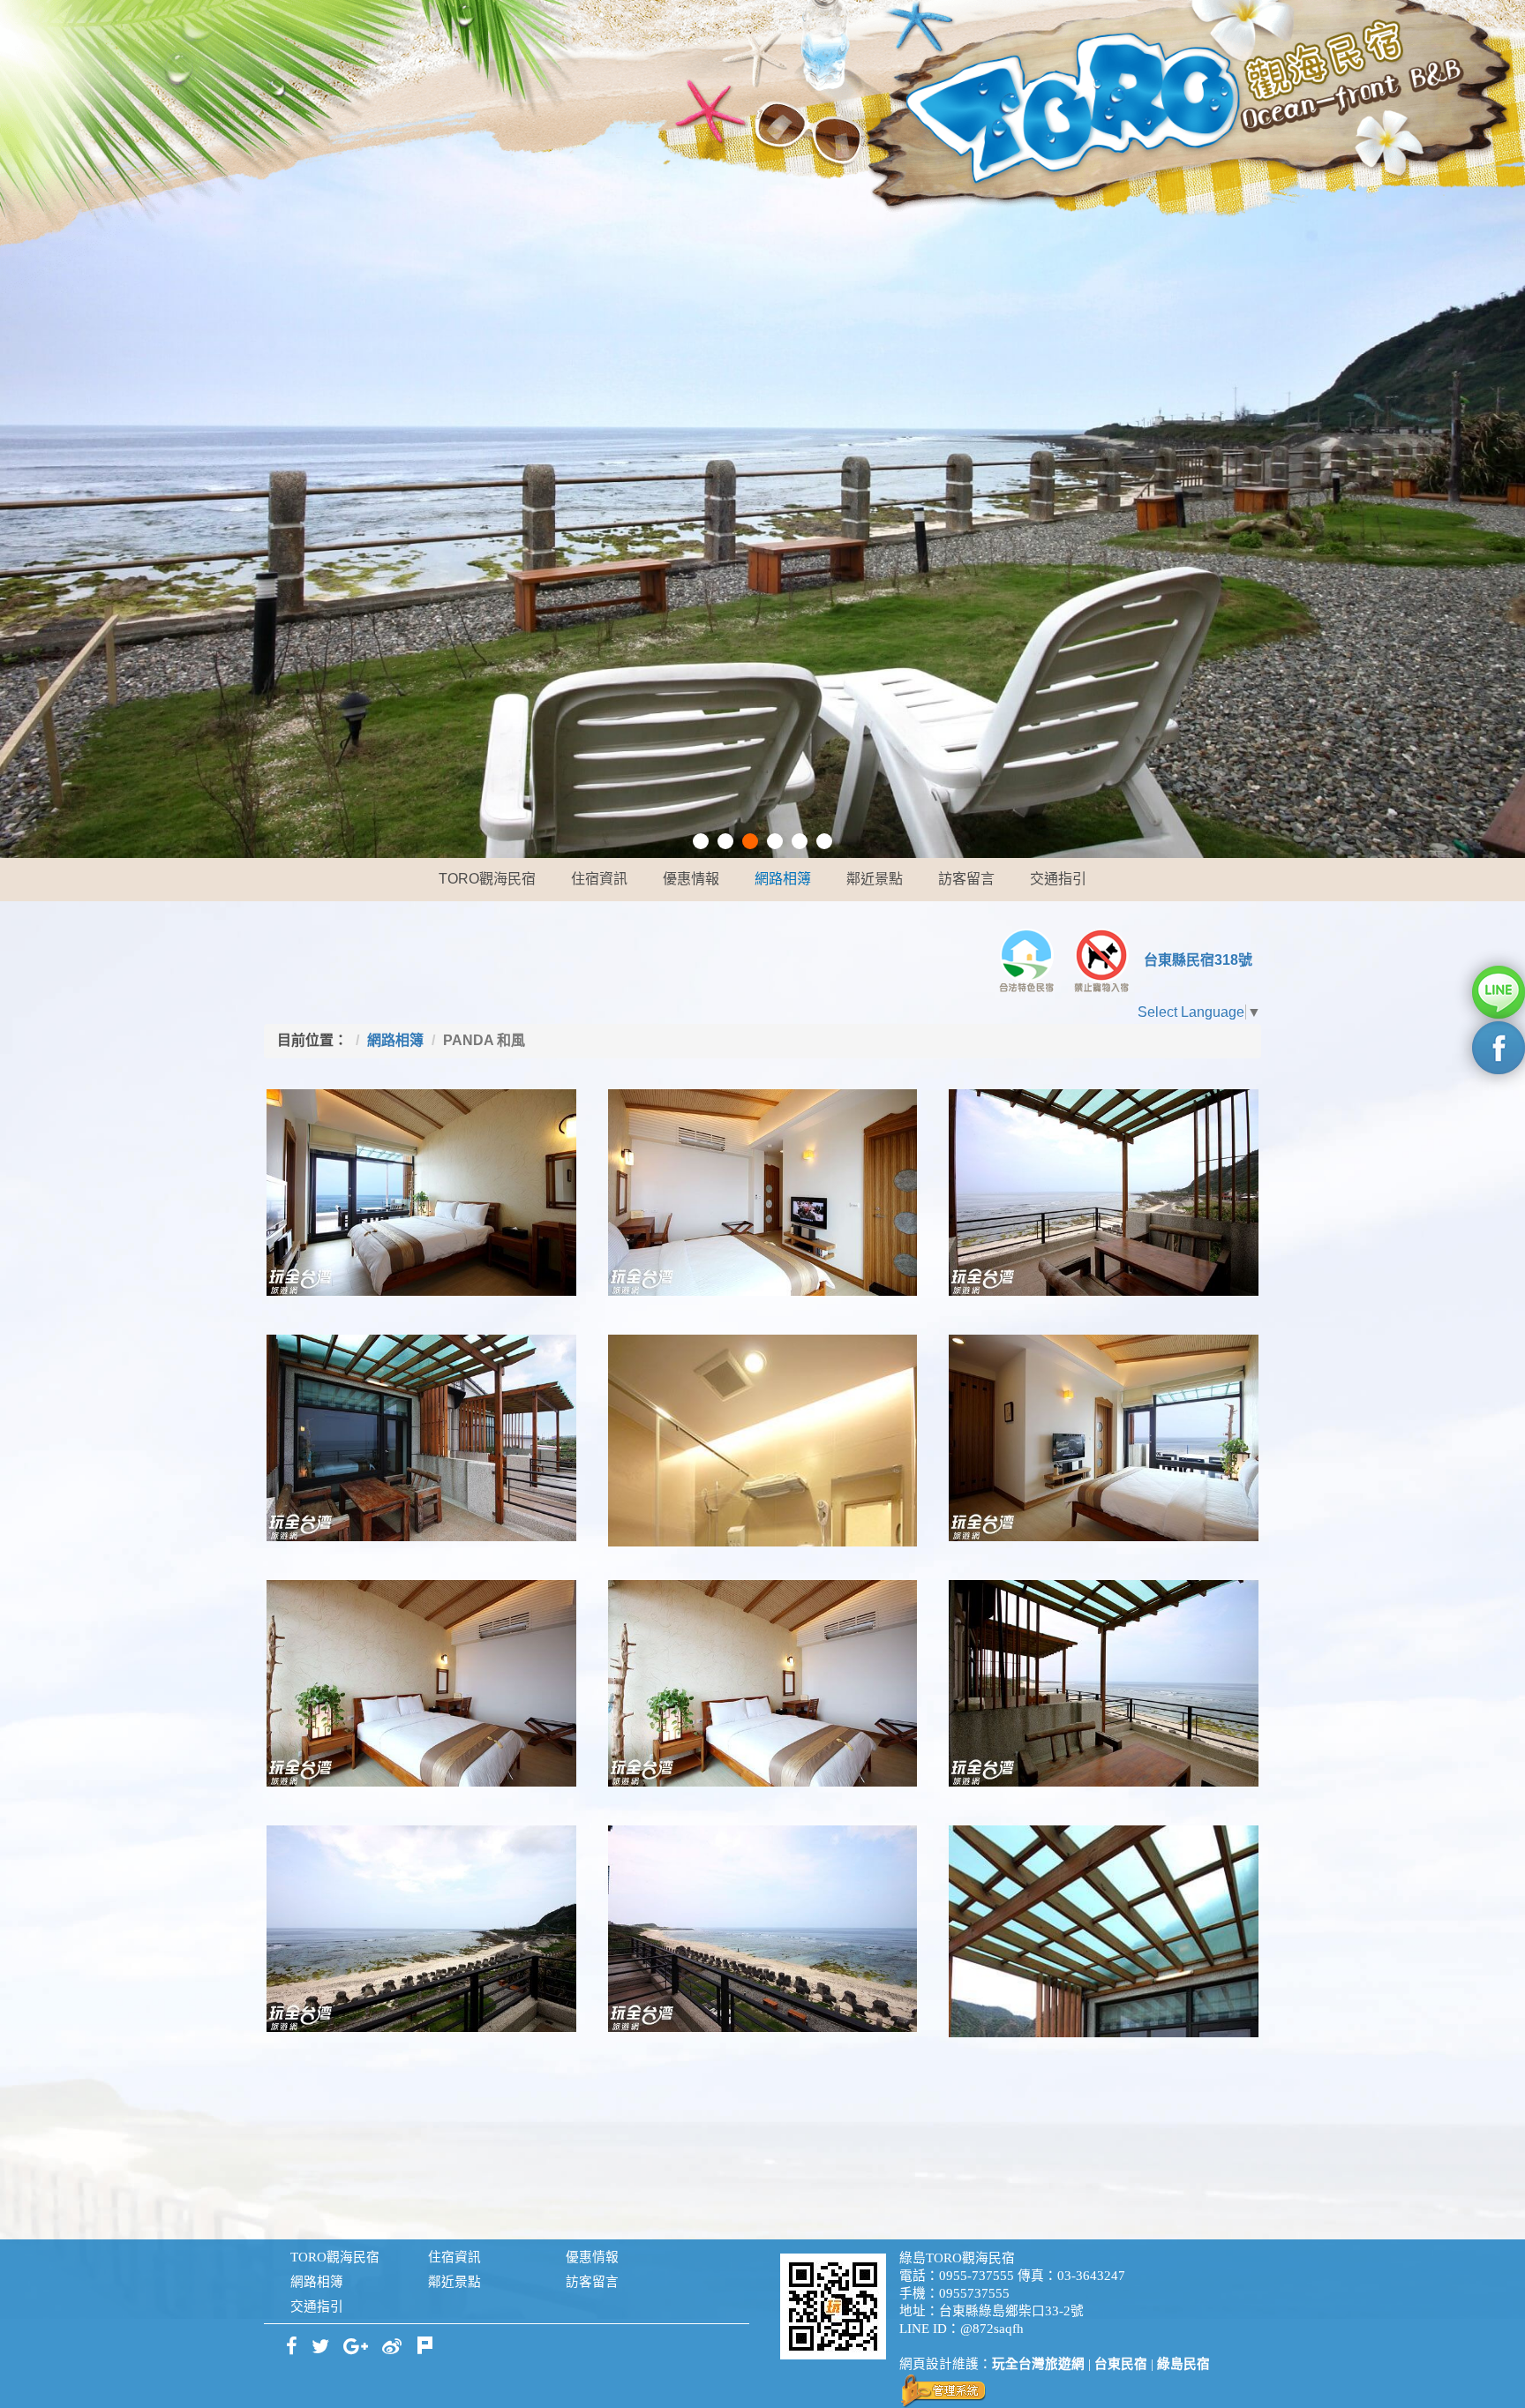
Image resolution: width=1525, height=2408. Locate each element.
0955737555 (974, 2293)
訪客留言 (966, 879)
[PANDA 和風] (421, 1193)
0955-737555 (977, 2276)
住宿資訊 (599, 879)
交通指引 (1058, 879)
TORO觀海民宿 (487, 879)
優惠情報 (691, 879)
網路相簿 (783, 879)
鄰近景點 (875, 879)
